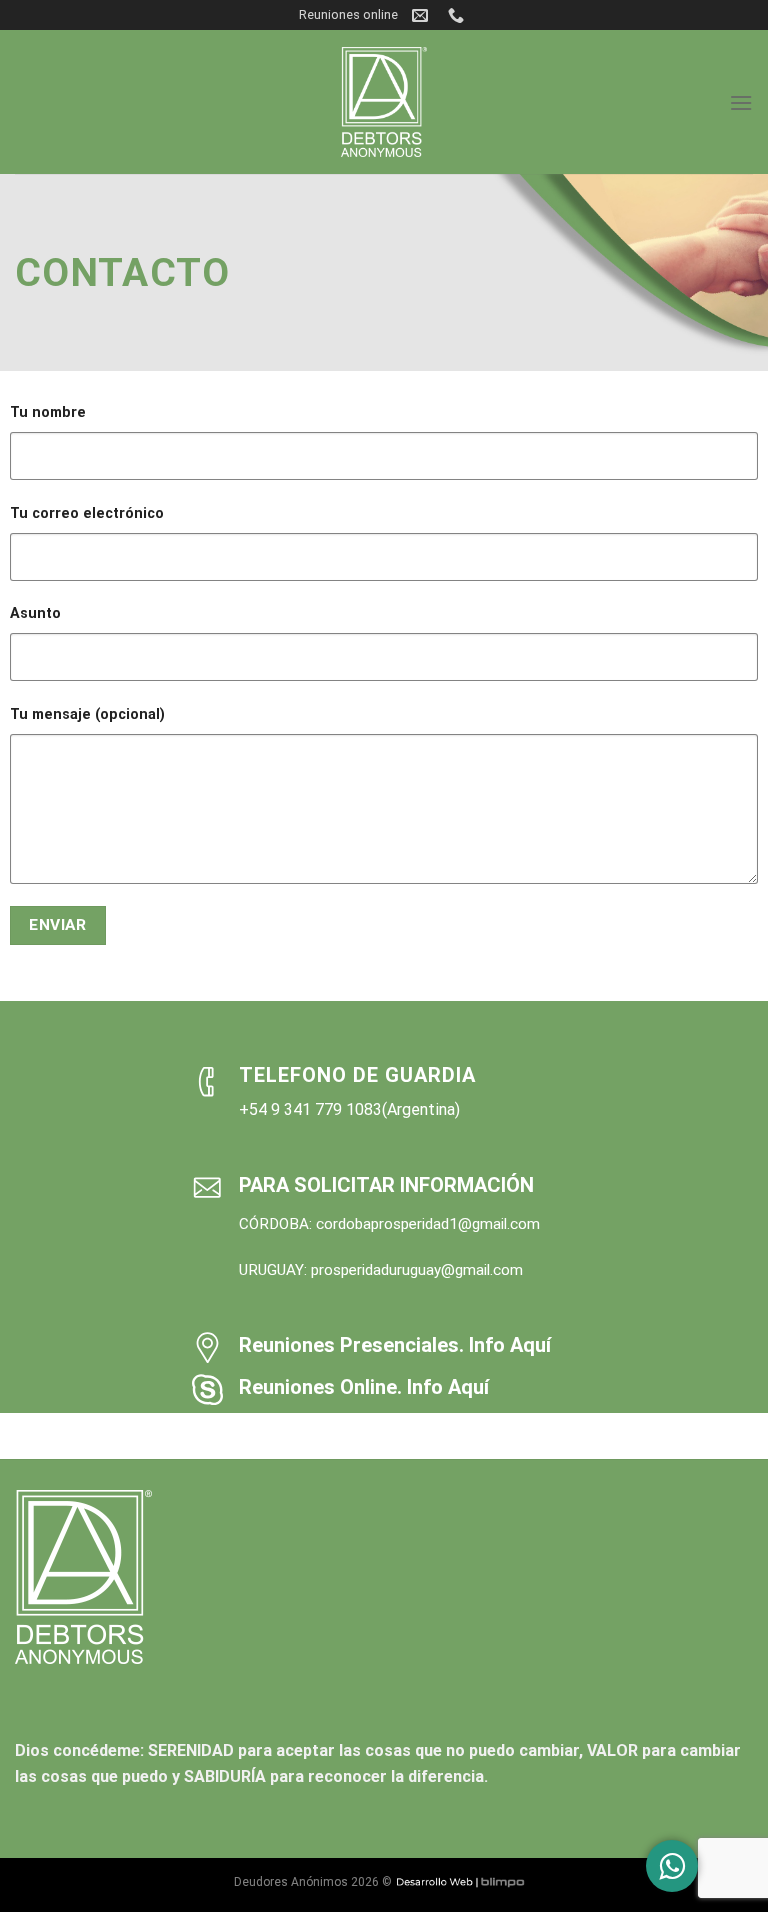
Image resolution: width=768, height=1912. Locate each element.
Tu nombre (48, 412)
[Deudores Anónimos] (384, 102)
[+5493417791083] (458, 15)
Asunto (35, 613)
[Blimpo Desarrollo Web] (460, 1882)
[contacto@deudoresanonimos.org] (422, 15)
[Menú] (741, 102)
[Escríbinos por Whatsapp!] (672, 1866)
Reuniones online (348, 14)
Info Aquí (510, 1345)
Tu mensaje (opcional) (87, 714)
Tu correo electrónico (87, 513)
